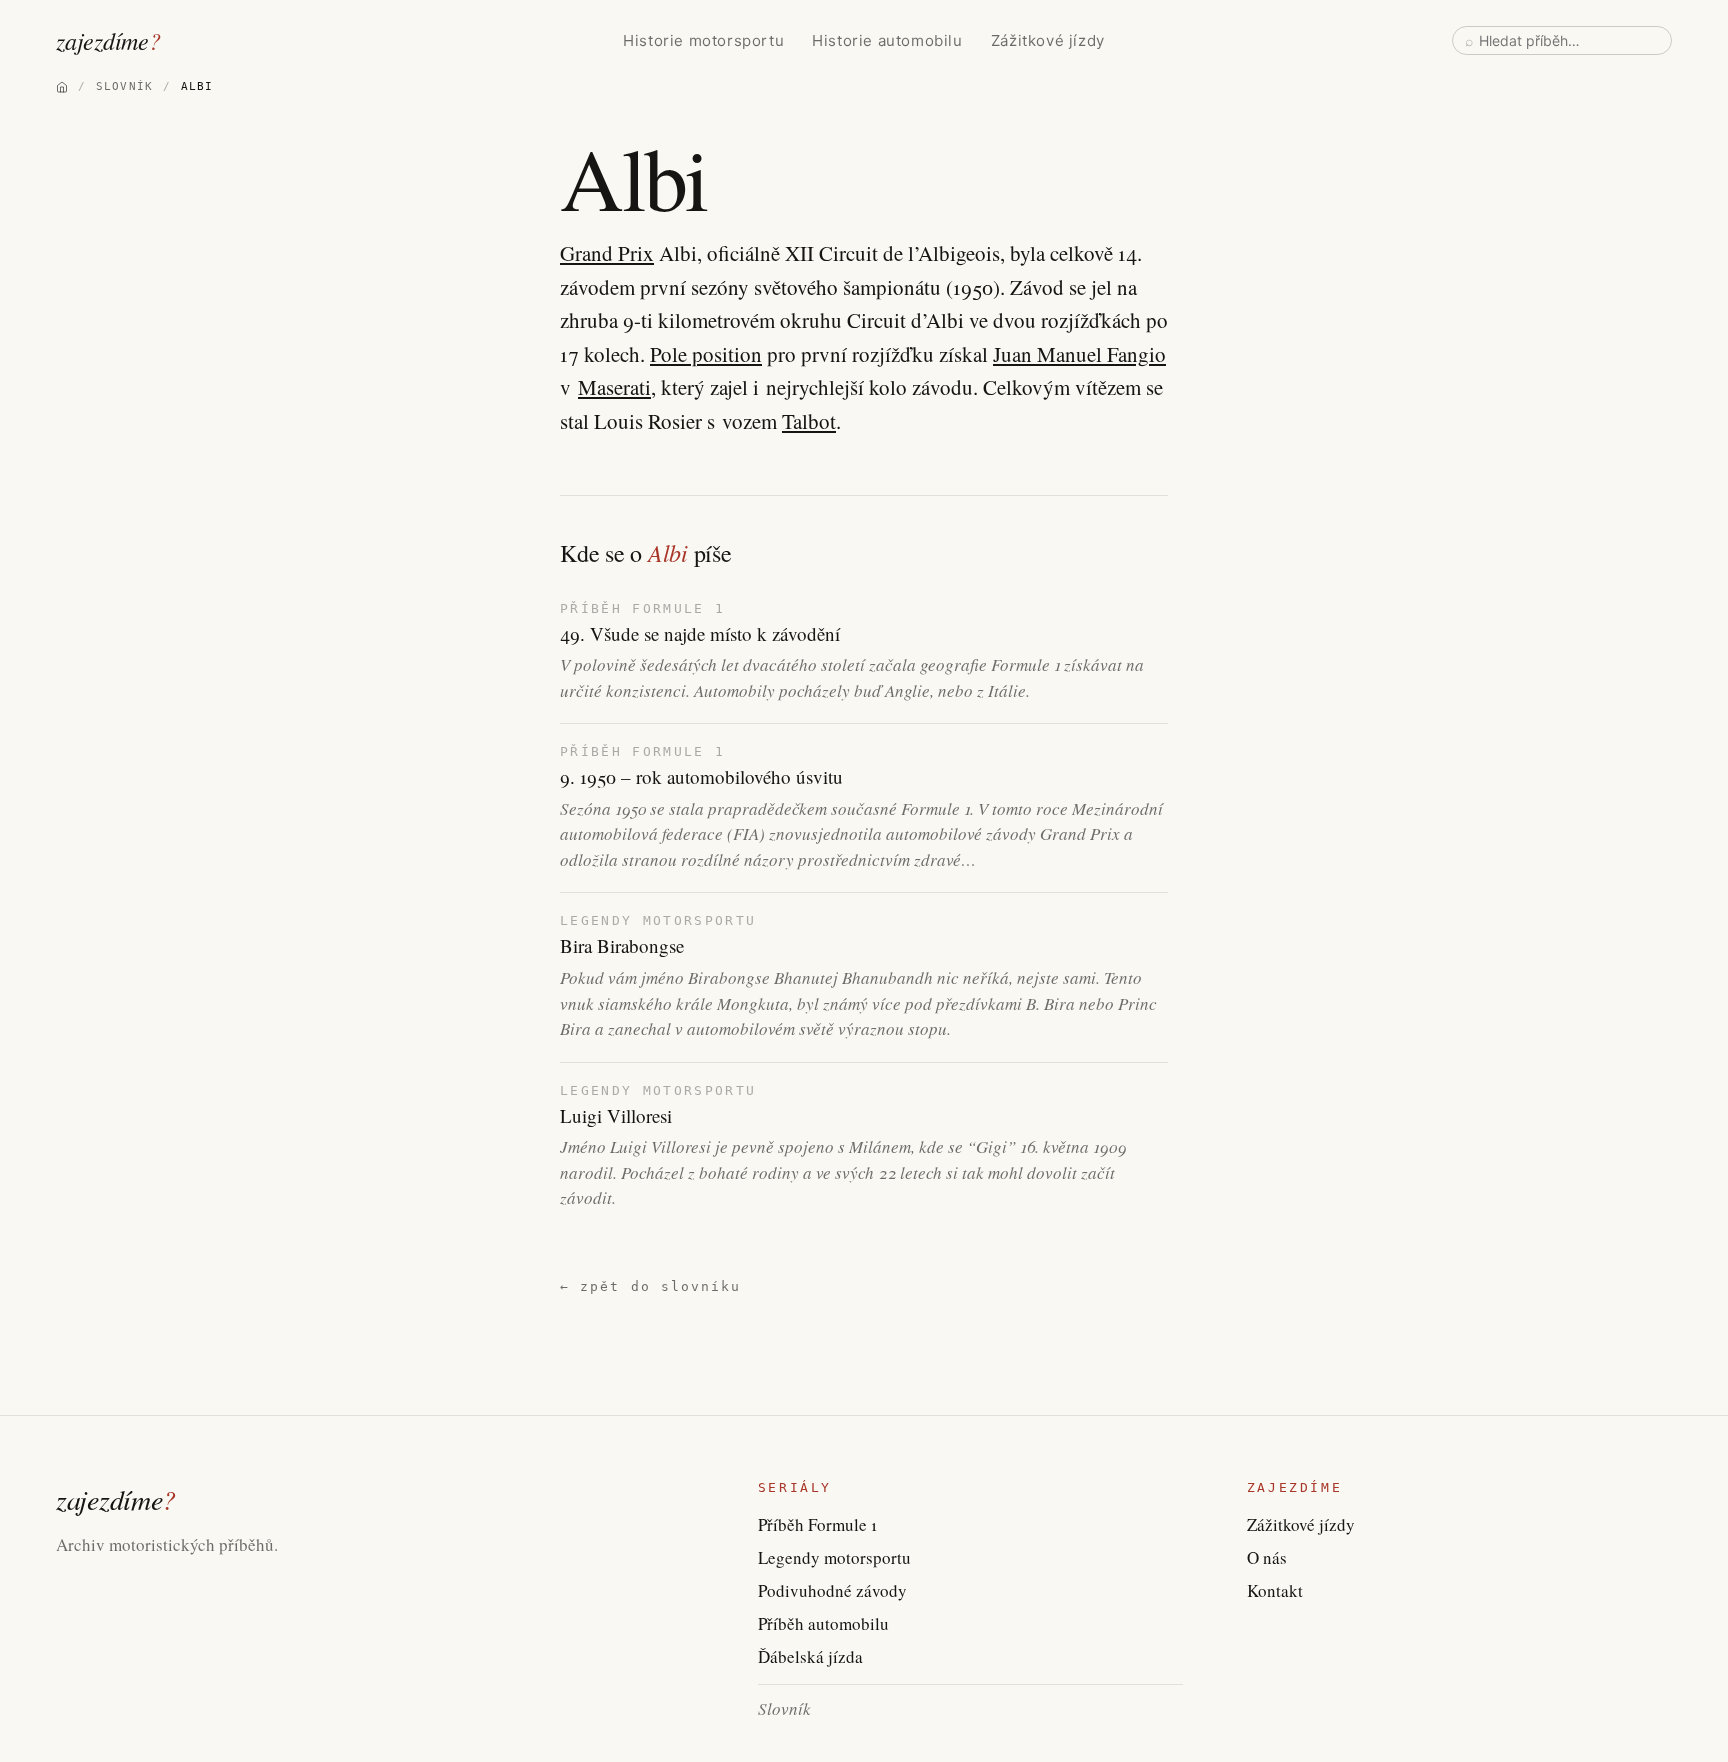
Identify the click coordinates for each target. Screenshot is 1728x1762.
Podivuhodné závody (832, 1590)
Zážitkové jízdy (1048, 40)
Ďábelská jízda (810, 1656)
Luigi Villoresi (616, 1116)
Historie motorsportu (703, 40)
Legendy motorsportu (834, 1557)
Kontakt (1275, 1590)
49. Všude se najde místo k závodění (700, 634)
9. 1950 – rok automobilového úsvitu (701, 777)
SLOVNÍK (124, 86)
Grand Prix (607, 253)
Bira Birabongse (622, 946)
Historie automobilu (887, 40)
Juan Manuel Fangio (1079, 354)
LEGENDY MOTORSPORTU (658, 920)
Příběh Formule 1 (817, 1524)
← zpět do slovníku (650, 1286)
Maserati (614, 387)
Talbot (809, 421)
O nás (1267, 1557)
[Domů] (62, 87)
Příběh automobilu (823, 1623)
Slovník (784, 1708)
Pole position (706, 354)
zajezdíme (108, 40)
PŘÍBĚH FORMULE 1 (642, 608)
